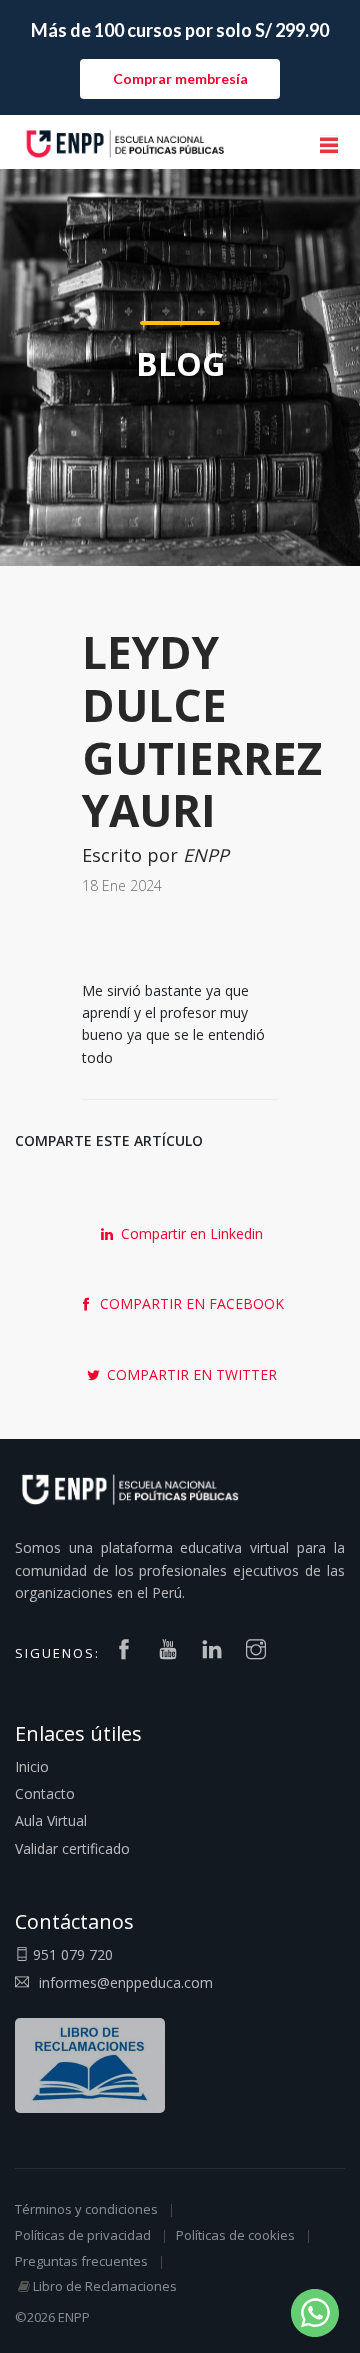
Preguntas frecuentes (81, 2261)
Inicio (32, 1766)
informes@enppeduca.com (126, 1982)
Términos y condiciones (86, 2209)
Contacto (45, 1793)
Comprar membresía (180, 78)
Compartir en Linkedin (190, 1233)
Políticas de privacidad (83, 2235)
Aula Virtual (51, 1820)
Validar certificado (72, 1848)
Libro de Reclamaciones (105, 2286)
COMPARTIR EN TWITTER (190, 1374)
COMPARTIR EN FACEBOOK (190, 1303)
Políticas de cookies (235, 2235)
